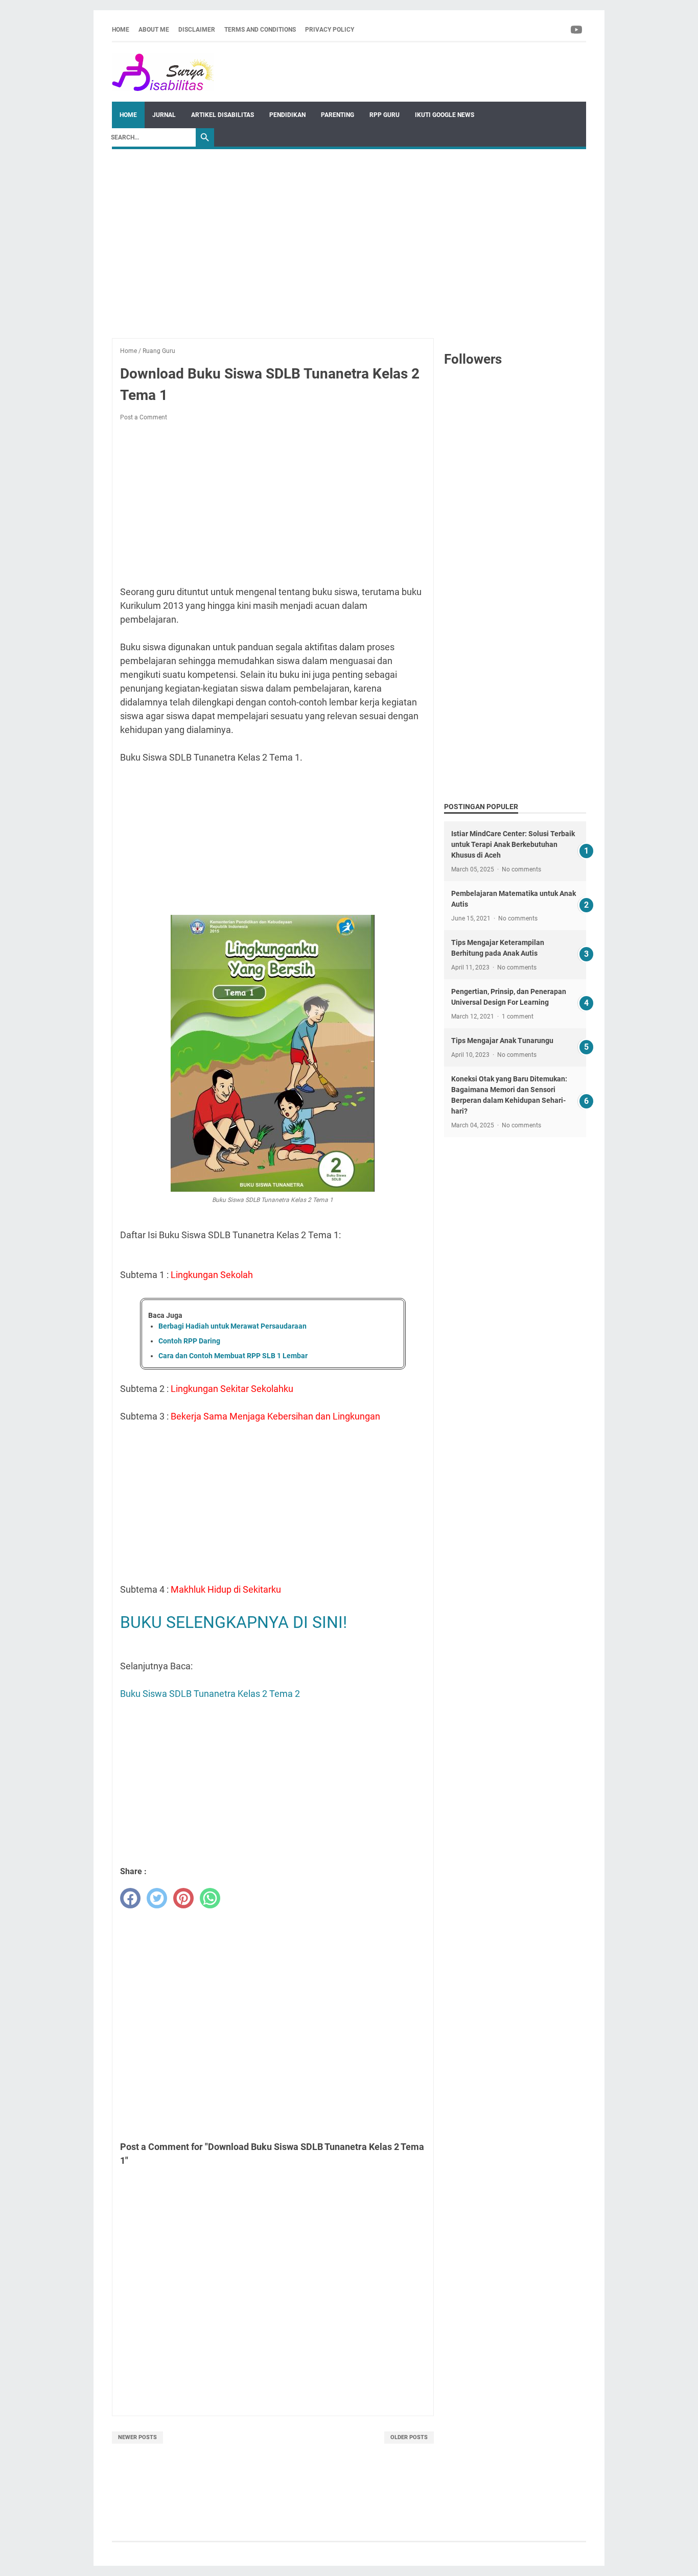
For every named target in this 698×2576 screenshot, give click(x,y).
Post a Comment (144, 417)
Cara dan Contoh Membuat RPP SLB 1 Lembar (233, 1356)
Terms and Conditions (260, 30)
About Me (154, 30)
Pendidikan (287, 115)
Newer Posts (137, 2437)
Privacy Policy (330, 30)
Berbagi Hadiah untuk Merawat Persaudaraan (232, 1326)
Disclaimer (197, 30)
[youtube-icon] (577, 30)
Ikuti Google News (445, 115)
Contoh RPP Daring (189, 1341)
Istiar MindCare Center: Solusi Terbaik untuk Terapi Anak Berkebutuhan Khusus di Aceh (513, 844)
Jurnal (164, 115)
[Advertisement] (349, 239)
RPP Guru (385, 115)
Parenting (338, 115)
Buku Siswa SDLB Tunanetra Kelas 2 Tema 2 (210, 1694)
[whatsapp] (210, 1898)
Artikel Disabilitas (223, 115)
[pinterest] (183, 1898)
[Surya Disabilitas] (163, 72)
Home (121, 30)
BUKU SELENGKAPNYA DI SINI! (234, 1622)
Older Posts (409, 2437)
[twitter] (157, 1898)
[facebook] (130, 1898)
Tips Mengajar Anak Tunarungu (502, 1041)
